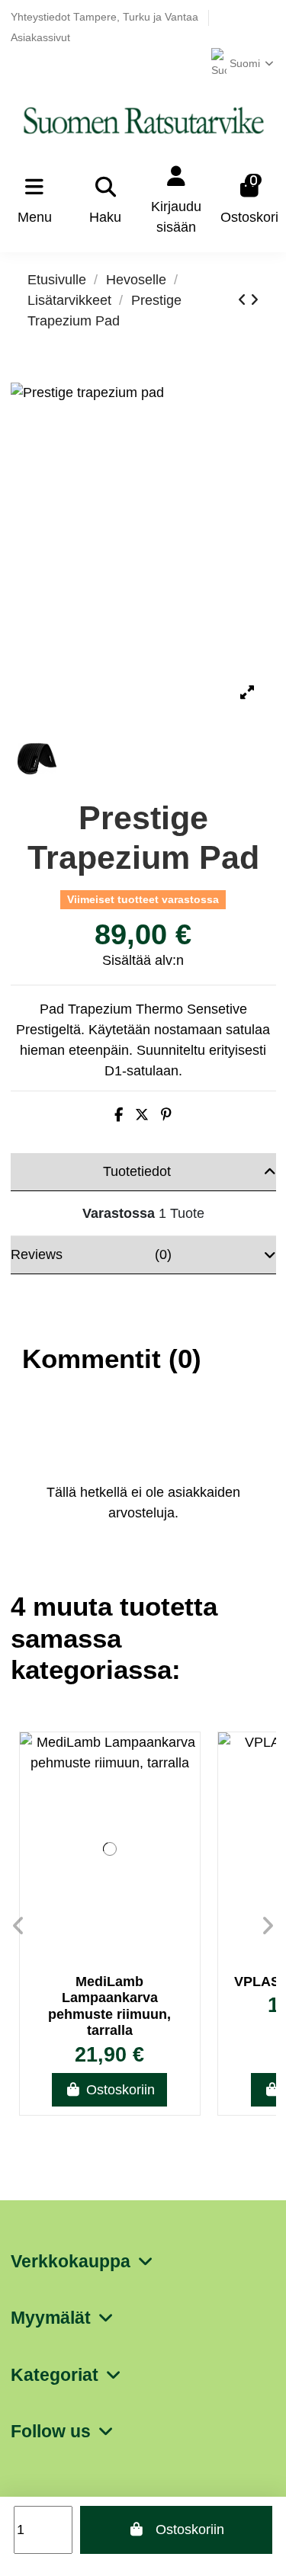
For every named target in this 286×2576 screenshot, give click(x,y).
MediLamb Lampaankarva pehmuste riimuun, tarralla (109, 2006)
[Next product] (254, 300)
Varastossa (119, 1213)
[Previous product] (244, 300)
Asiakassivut (40, 38)
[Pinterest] (166, 1115)
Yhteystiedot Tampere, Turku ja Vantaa (106, 17)
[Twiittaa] (142, 1115)
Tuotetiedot (137, 1171)
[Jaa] (119, 1115)
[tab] (143, 1172)
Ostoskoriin (190, 2530)
